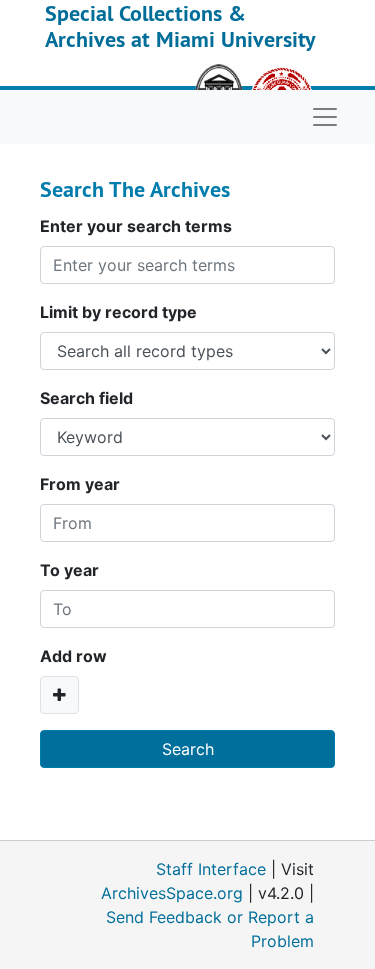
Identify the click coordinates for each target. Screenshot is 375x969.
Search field (86, 398)
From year (80, 484)
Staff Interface (211, 869)
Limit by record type (118, 312)
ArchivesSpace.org (172, 893)
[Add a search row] (59, 695)
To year (69, 570)
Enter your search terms (136, 226)
